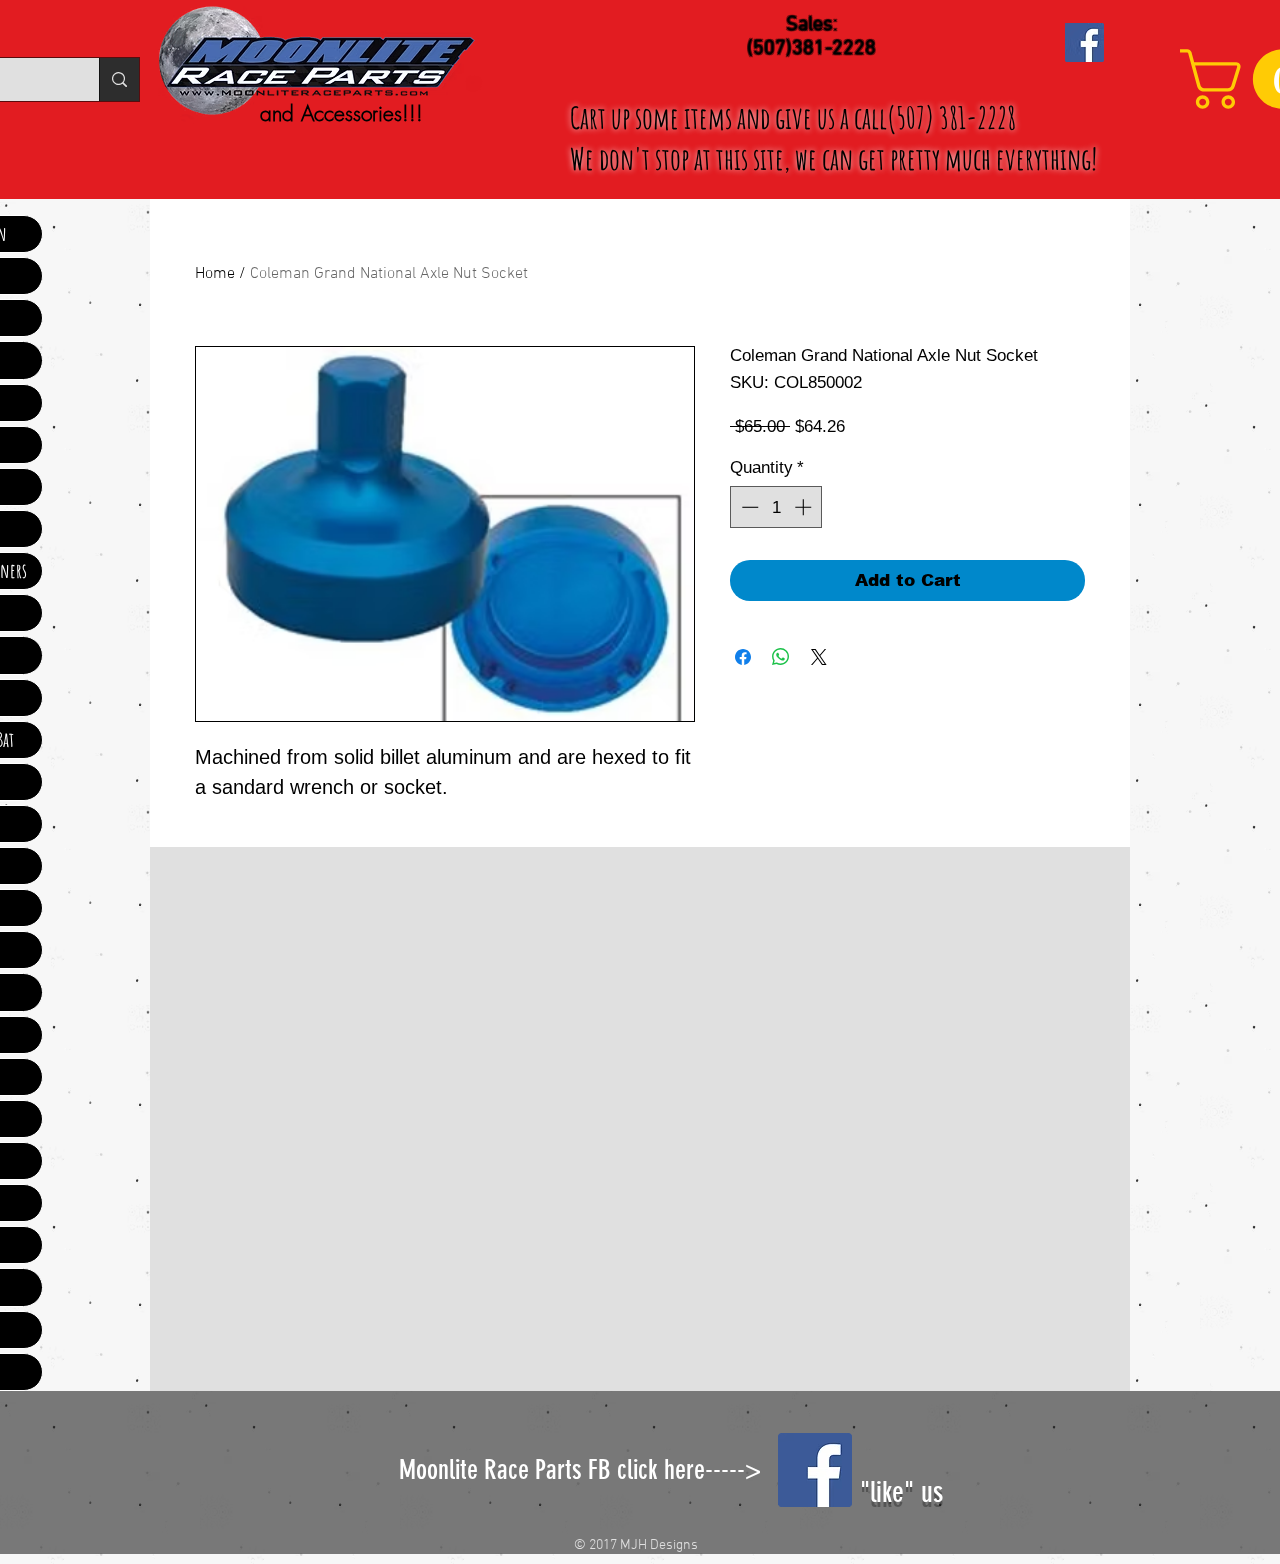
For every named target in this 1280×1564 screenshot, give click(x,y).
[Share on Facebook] (743, 657)
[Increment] (805, 507)
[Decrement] (748, 507)
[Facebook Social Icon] (1084, 42)
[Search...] (119, 79)
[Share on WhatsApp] (781, 657)
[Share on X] (819, 657)
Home (215, 274)
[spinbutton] (776, 507)
